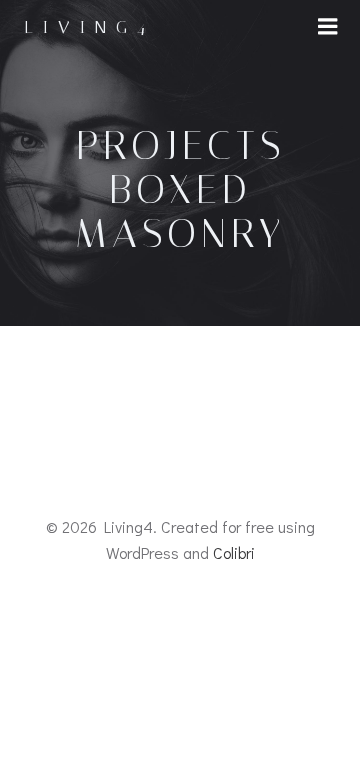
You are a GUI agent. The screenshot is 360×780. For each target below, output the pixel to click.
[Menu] (328, 27)
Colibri (234, 552)
